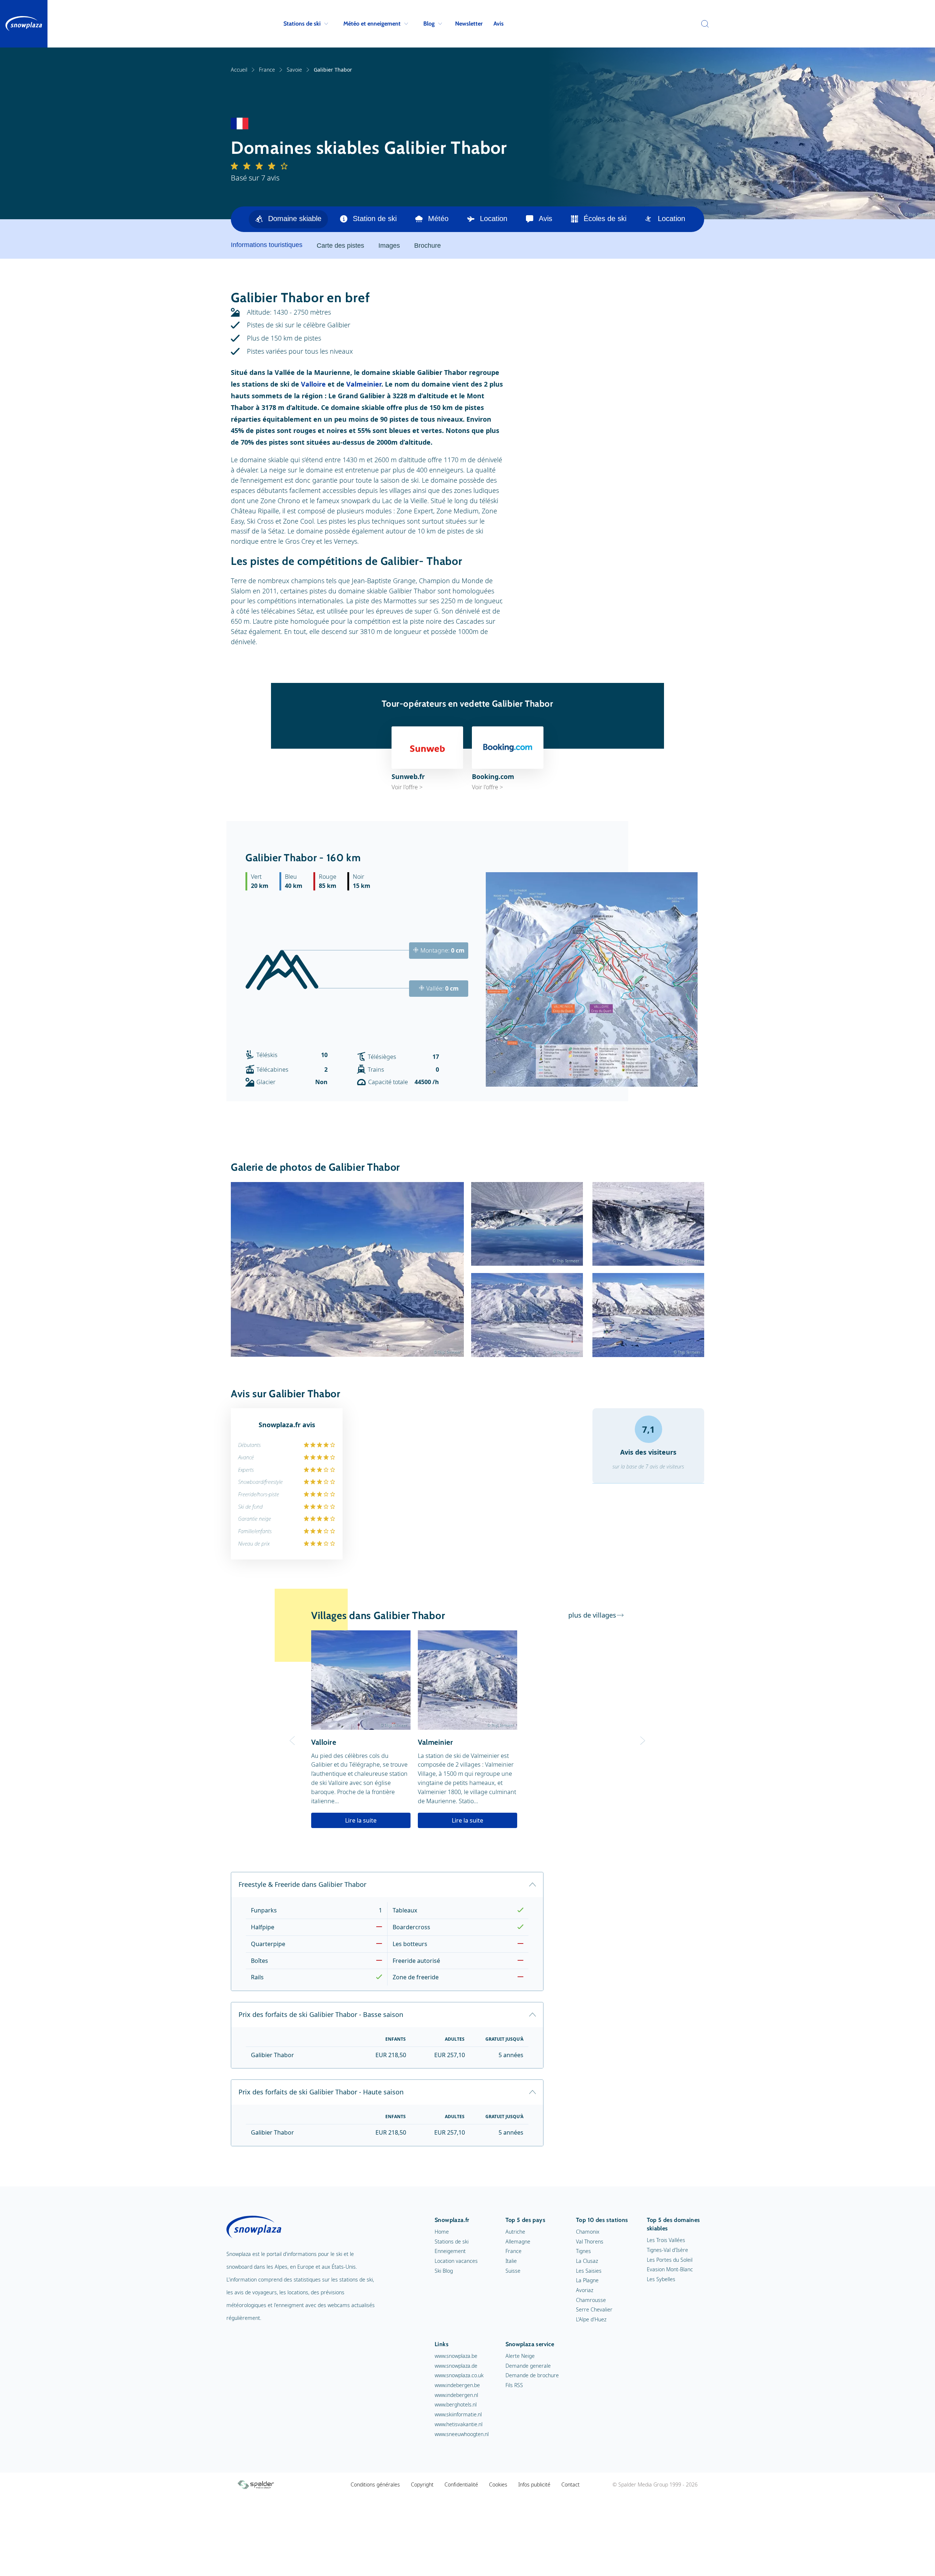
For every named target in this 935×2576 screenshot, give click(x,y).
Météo (438, 219)
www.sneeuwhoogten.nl (462, 2434)
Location (494, 219)
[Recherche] (703, 24)
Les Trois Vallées (666, 2240)
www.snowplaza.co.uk (459, 2375)
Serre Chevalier (594, 2309)
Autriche (515, 2232)
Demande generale (528, 2366)
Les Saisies (589, 2271)
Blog (429, 24)
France (267, 70)
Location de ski (682, 219)
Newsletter (469, 24)
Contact (570, 2484)
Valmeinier (364, 384)
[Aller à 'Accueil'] (24, 24)
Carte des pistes (340, 246)
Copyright (422, 2484)
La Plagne (587, 2280)
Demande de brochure (532, 2375)
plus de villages (592, 1615)
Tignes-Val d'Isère (667, 2250)
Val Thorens (590, 2241)
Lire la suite (361, 1820)
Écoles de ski (605, 219)
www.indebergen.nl (456, 2395)
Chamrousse (591, 2300)
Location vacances (456, 2261)
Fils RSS (514, 2385)
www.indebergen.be (457, 2385)
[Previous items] (695, 219)
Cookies (498, 2484)
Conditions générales (375, 2484)
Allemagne (518, 2241)
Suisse (513, 2271)
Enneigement (450, 2251)
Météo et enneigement (372, 24)
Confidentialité (461, 2484)
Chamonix (588, 2232)
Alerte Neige (520, 2356)
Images (389, 246)
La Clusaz (587, 2261)
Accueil (239, 70)
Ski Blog (444, 2271)
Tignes (583, 2251)
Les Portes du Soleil (670, 2260)
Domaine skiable (295, 219)
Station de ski (375, 219)
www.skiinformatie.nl (458, 2414)
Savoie (294, 70)
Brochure (428, 246)
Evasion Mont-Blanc (670, 2269)
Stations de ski (302, 24)
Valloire (313, 384)
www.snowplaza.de (456, 2366)
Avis (499, 24)
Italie (511, 2261)
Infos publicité (534, 2484)
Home (442, 2232)
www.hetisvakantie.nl (459, 2424)
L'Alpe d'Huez (591, 2319)
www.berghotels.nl (456, 2404)
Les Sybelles (661, 2279)
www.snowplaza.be (456, 2356)
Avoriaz (585, 2290)
